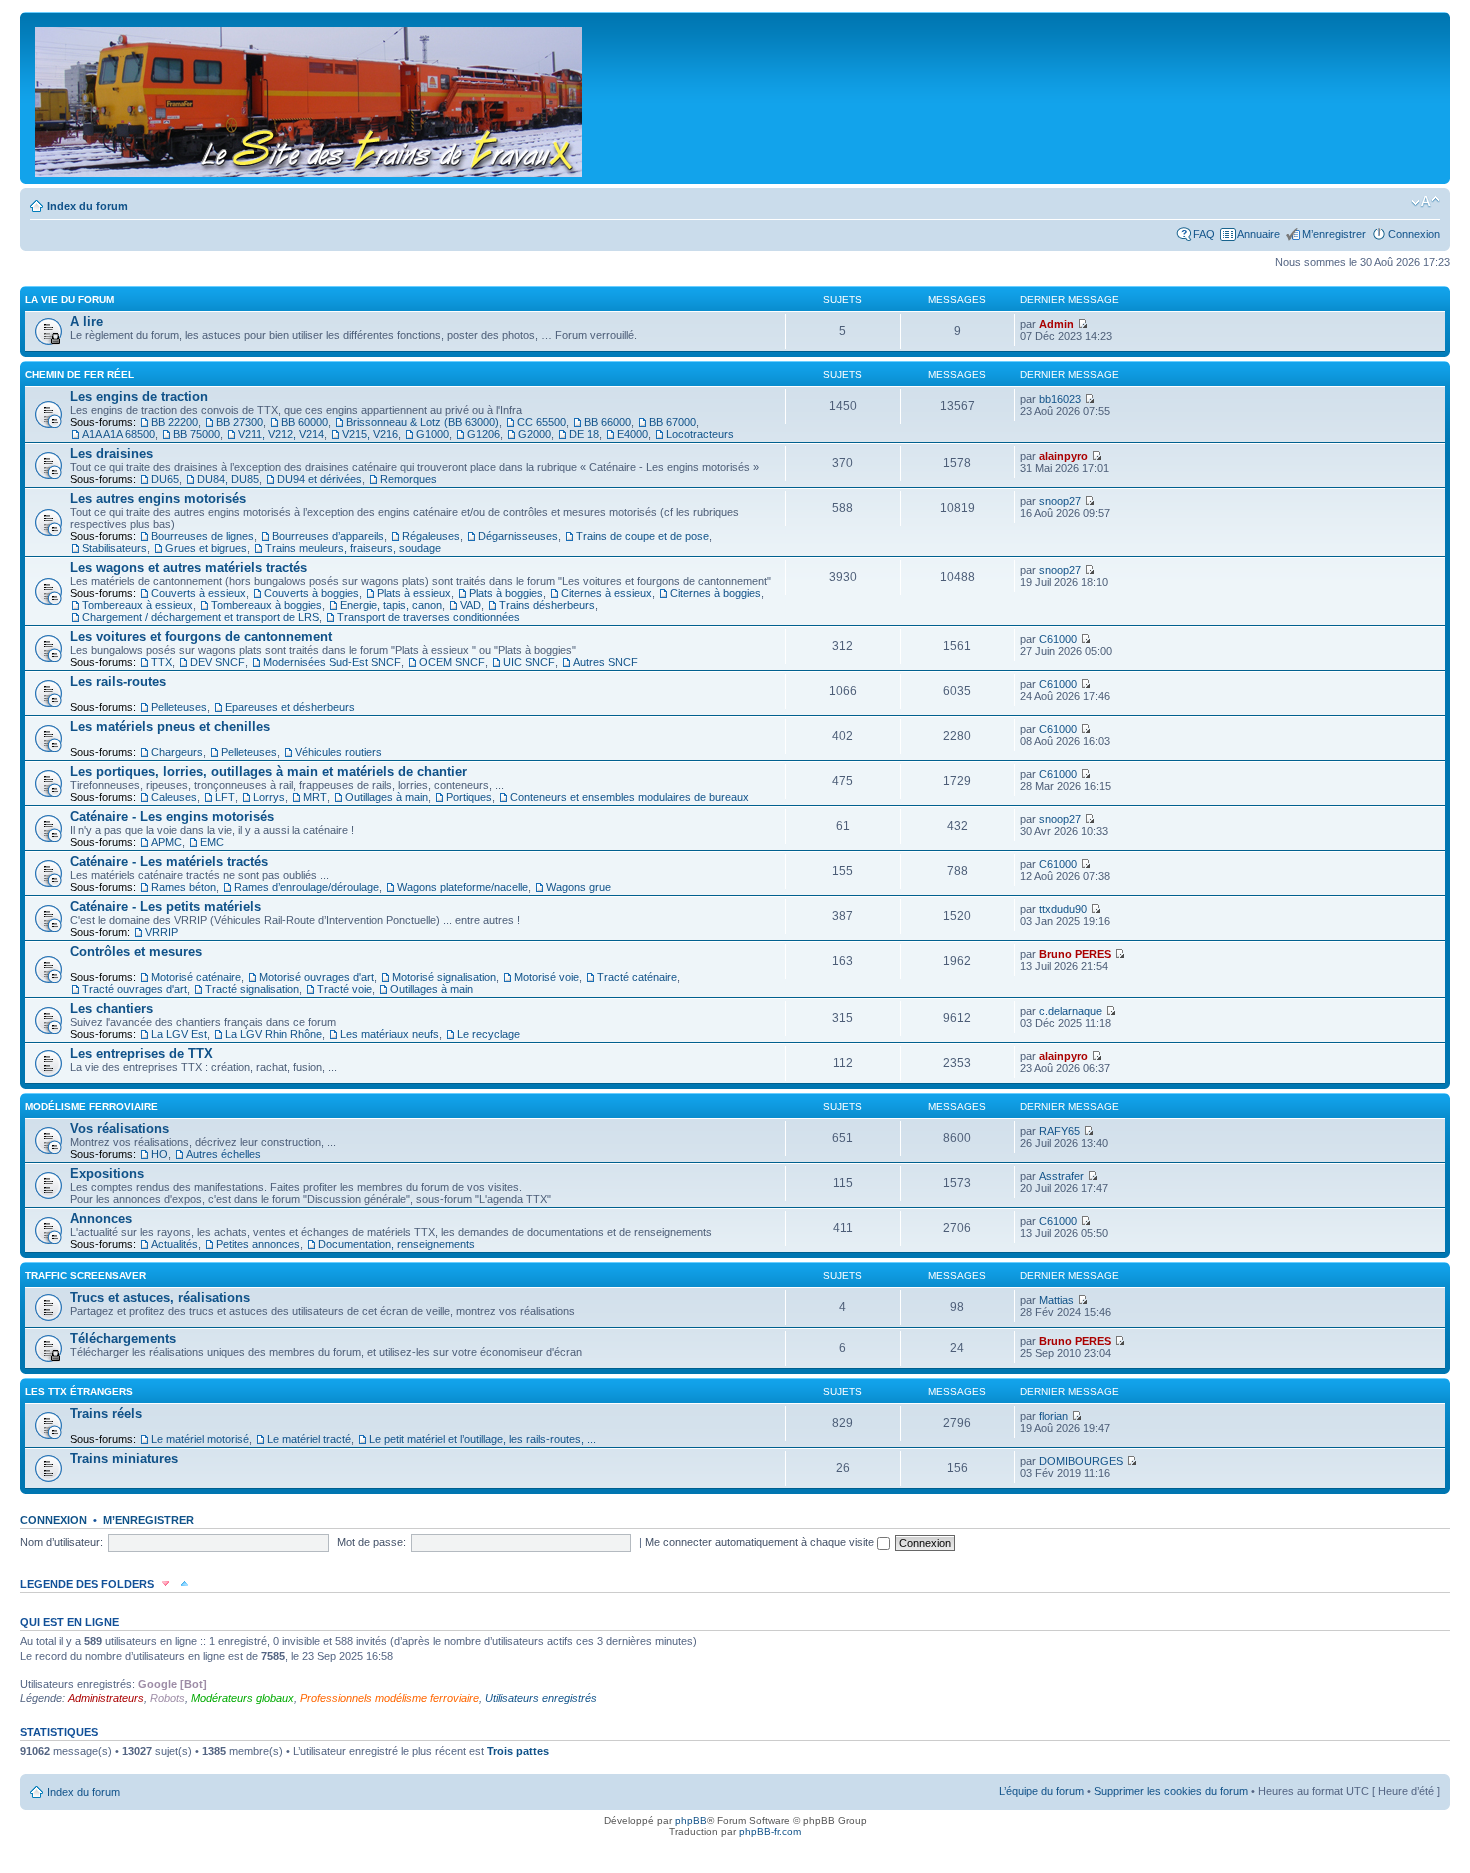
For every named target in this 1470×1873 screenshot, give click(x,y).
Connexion (1414, 234)
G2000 (534, 434)
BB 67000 (672, 422)
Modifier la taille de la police (1425, 202)
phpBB (691, 1820)
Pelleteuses (179, 707)
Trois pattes (518, 1751)
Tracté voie (344, 989)
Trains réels (106, 1413)
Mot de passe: (371, 1542)
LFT (225, 797)
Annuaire (1258, 234)
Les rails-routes (118, 681)
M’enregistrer (1334, 234)
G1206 (483, 434)
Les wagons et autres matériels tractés (188, 567)
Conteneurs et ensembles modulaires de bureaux (629, 797)
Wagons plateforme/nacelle (462, 887)
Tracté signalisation (252, 989)
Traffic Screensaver (85, 1275)
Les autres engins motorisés (158, 498)
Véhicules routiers (338, 752)
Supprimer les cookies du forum (1171, 1791)
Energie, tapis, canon (391, 605)
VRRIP (161, 932)
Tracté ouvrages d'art (134, 989)
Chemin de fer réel (79, 374)
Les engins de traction (139, 396)
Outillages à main (386, 797)
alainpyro (1063, 456)
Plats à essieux (414, 593)
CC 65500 (541, 422)
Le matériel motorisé (200, 1439)
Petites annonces (258, 1244)
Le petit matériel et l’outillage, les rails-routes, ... (482, 1439)
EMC (212, 842)
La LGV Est (179, 1034)
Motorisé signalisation (444, 977)
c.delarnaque (1070, 1011)
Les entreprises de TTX (141, 1053)
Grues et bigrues (206, 548)
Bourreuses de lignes (202, 536)
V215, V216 (370, 434)
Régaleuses (431, 536)
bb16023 (1060, 399)
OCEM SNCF (452, 662)
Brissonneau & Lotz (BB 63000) (422, 422)
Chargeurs (177, 752)
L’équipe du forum (1041, 1791)
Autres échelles (223, 1154)
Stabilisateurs (114, 548)
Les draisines (111, 453)
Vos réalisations (119, 1128)
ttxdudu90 (1063, 909)
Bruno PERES (1075, 954)
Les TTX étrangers (79, 1391)
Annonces (101, 1218)
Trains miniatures (124, 1458)
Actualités (174, 1244)
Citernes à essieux (606, 593)
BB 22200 (174, 422)
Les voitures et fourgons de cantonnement (201, 636)
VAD (470, 605)
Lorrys (269, 797)
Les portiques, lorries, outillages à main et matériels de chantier (268, 771)
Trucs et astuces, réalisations (160, 1297)
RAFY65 (1059, 1131)
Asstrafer (1061, 1176)
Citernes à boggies (715, 593)
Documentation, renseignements (396, 1244)
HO (159, 1154)
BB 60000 (304, 422)
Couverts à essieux (198, 593)
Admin (1056, 324)
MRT (315, 797)
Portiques (469, 797)
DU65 (165, 479)
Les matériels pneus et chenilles (170, 726)
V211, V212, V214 (281, 434)
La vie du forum (69, 299)
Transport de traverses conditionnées (428, 617)
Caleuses (174, 797)
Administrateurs (106, 1698)
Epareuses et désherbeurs (290, 707)
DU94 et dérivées (319, 479)
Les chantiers (111, 1008)
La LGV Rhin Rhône (273, 1034)
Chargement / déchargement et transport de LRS (200, 617)
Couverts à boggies (311, 593)
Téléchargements (123, 1338)
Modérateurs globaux (242, 1698)
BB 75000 (196, 434)
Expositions (107, 1173)
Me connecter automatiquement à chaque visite (761, 1542)
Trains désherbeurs (547, 605)
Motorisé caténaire (196, 977)
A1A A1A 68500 (118, 434)
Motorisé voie (546, 977)
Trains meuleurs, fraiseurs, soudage (353, 548)
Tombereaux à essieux (137, 605)
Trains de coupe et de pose (642, 536)
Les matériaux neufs (389, 1034)
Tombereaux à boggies (266, 605)
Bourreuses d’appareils (328, 536)
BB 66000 (607, 422)
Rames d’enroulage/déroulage (306, 887)
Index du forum (87, 206)
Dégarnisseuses (518, 536)
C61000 (1058, 639)
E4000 (632, 434)
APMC (166, 842)
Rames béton (183, 887)
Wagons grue (578, 887)
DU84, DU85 (228, 479)
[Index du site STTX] (310, 98)
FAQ (1204, 234)
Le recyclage (488, 1034)
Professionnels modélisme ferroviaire (389, 1698)
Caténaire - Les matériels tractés (169, 861)
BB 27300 (239, 422)
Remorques (408, 479)
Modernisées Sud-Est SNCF (332, 662)
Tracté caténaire (637, 977)
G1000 (432, 434)
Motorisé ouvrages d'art (316, 977)
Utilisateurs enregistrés (541, 1698)
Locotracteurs (700, 434)
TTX (161, 662)
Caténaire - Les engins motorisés (172, 816)
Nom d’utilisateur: (61, 1542)
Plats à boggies (506, 593)
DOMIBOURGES (1081, 1461)
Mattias (1056, 1300)
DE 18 (584, 434)
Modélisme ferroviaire (91, 1106)
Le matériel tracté (309, 1439)
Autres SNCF (605, 662)
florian (1053, 1416)
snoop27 (1060, 501)
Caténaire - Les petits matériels (165, 906)
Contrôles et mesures (136, 951)
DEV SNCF (217, 662)
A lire (86, 321)
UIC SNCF (529, 662)
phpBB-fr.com (770, 1831)
